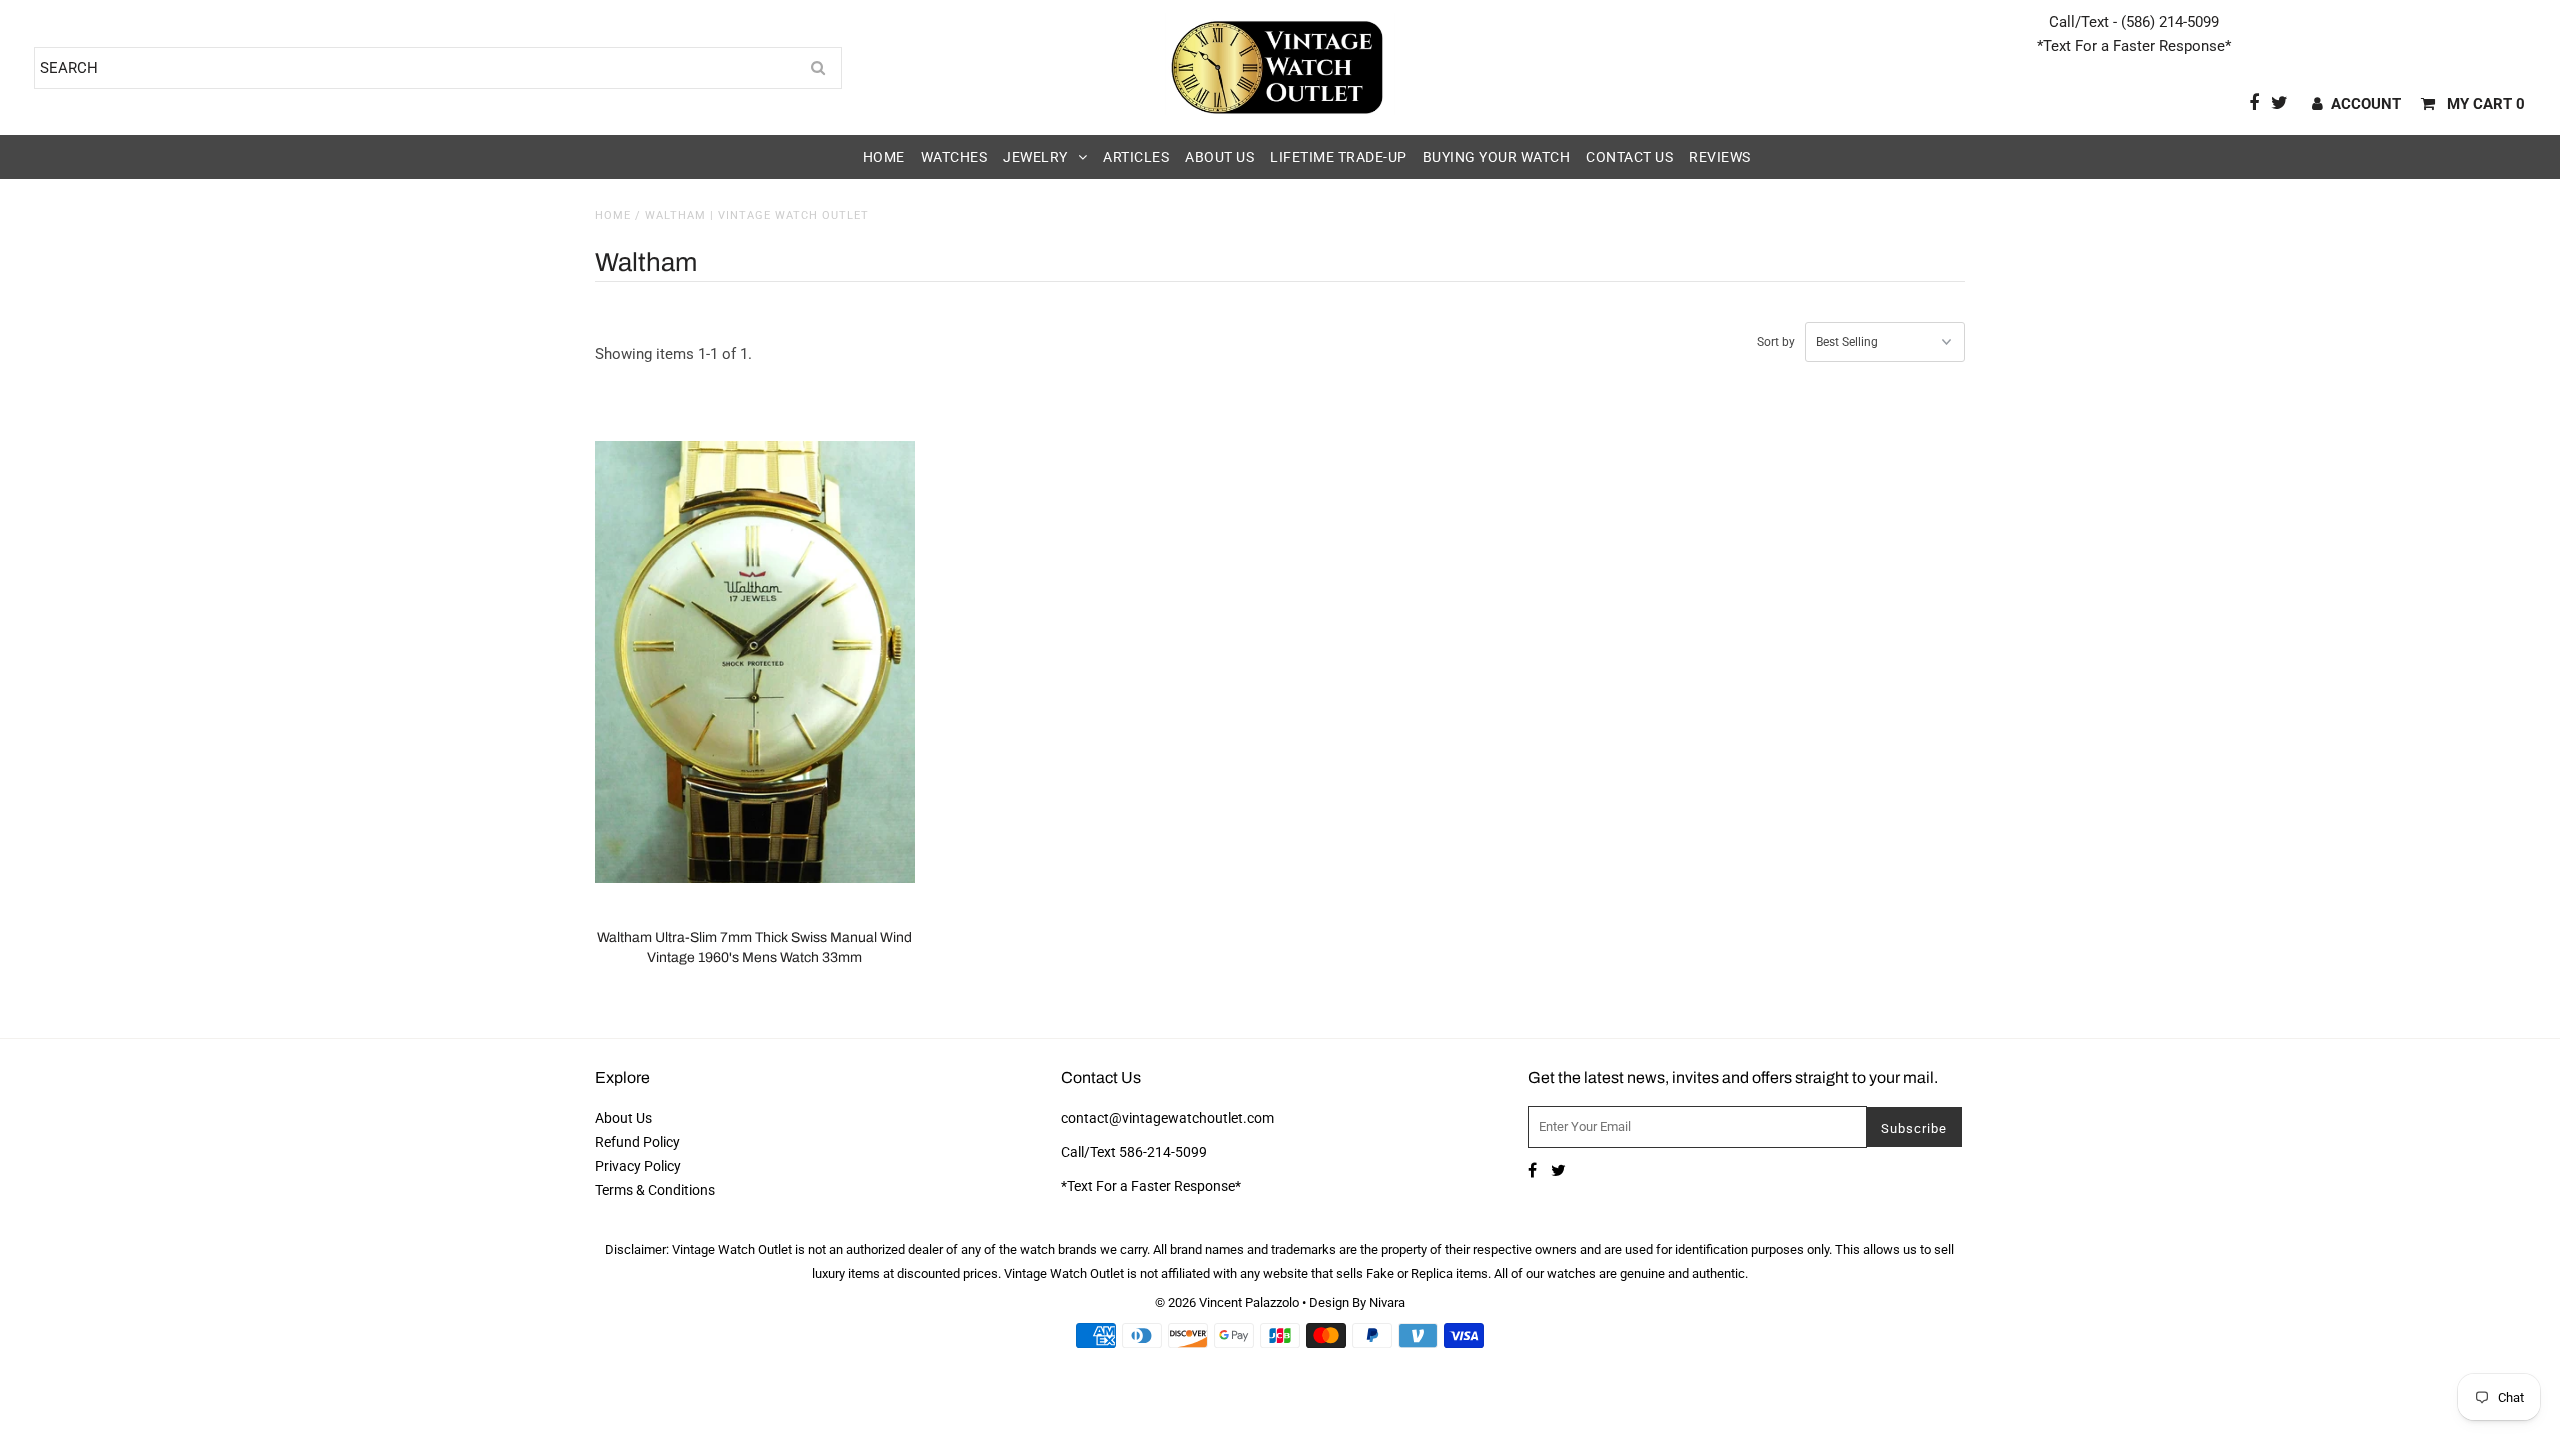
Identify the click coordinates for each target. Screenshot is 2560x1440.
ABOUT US (1219, 157)
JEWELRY (1035, 157)
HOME (884, 157)
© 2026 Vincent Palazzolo (1227, 1302)
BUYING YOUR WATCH (1497, 157)
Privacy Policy (638, 1166)
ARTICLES (1136, 157)
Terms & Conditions (655, 1190)
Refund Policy (637, 1142)
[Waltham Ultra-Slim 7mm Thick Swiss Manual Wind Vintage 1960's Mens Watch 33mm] (755, 662)
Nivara (1387, 1302)
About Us (623, 1118)
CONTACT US (1629, 157)
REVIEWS (1720, 157)
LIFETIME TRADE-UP (1338, 157)
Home (613, 215)
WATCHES (954, 157)
